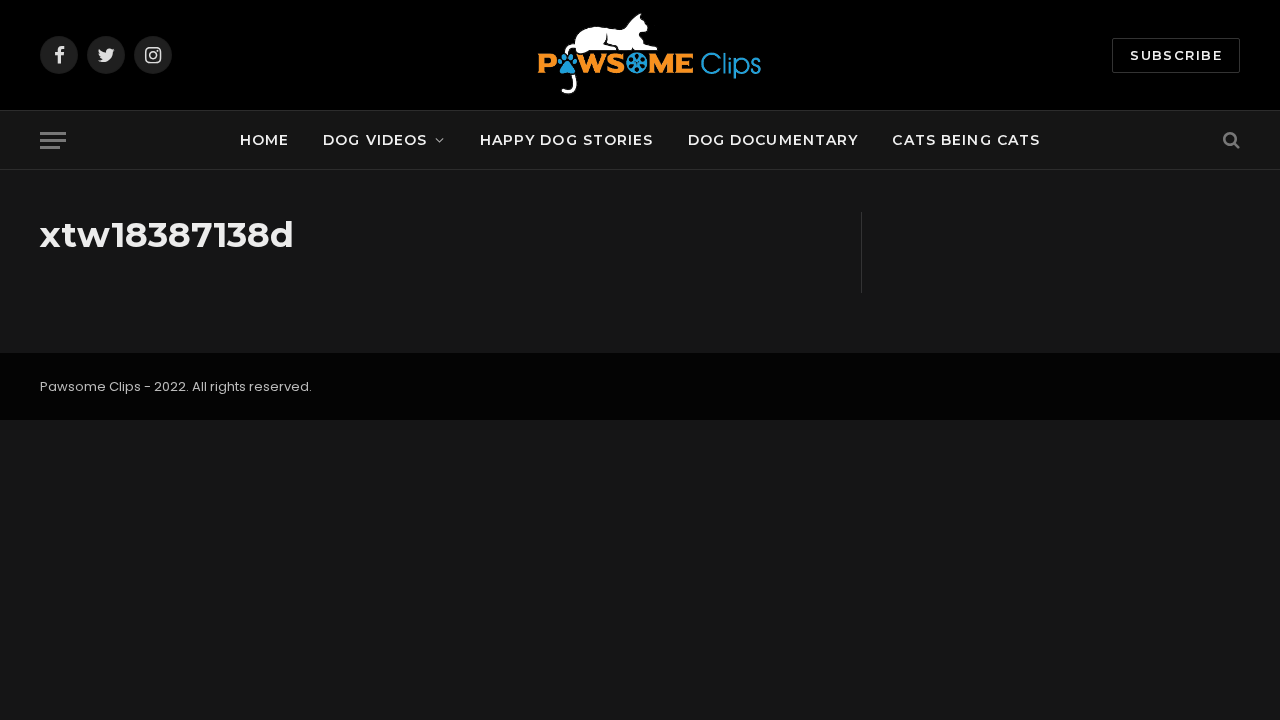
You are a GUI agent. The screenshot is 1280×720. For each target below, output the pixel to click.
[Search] (1229, 140)
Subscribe (1176, 55)
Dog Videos (375, 140)
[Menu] (53, 140)
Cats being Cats (966, 140)
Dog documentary (773, 140)
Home (264, 140)
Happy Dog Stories (567, 140)
